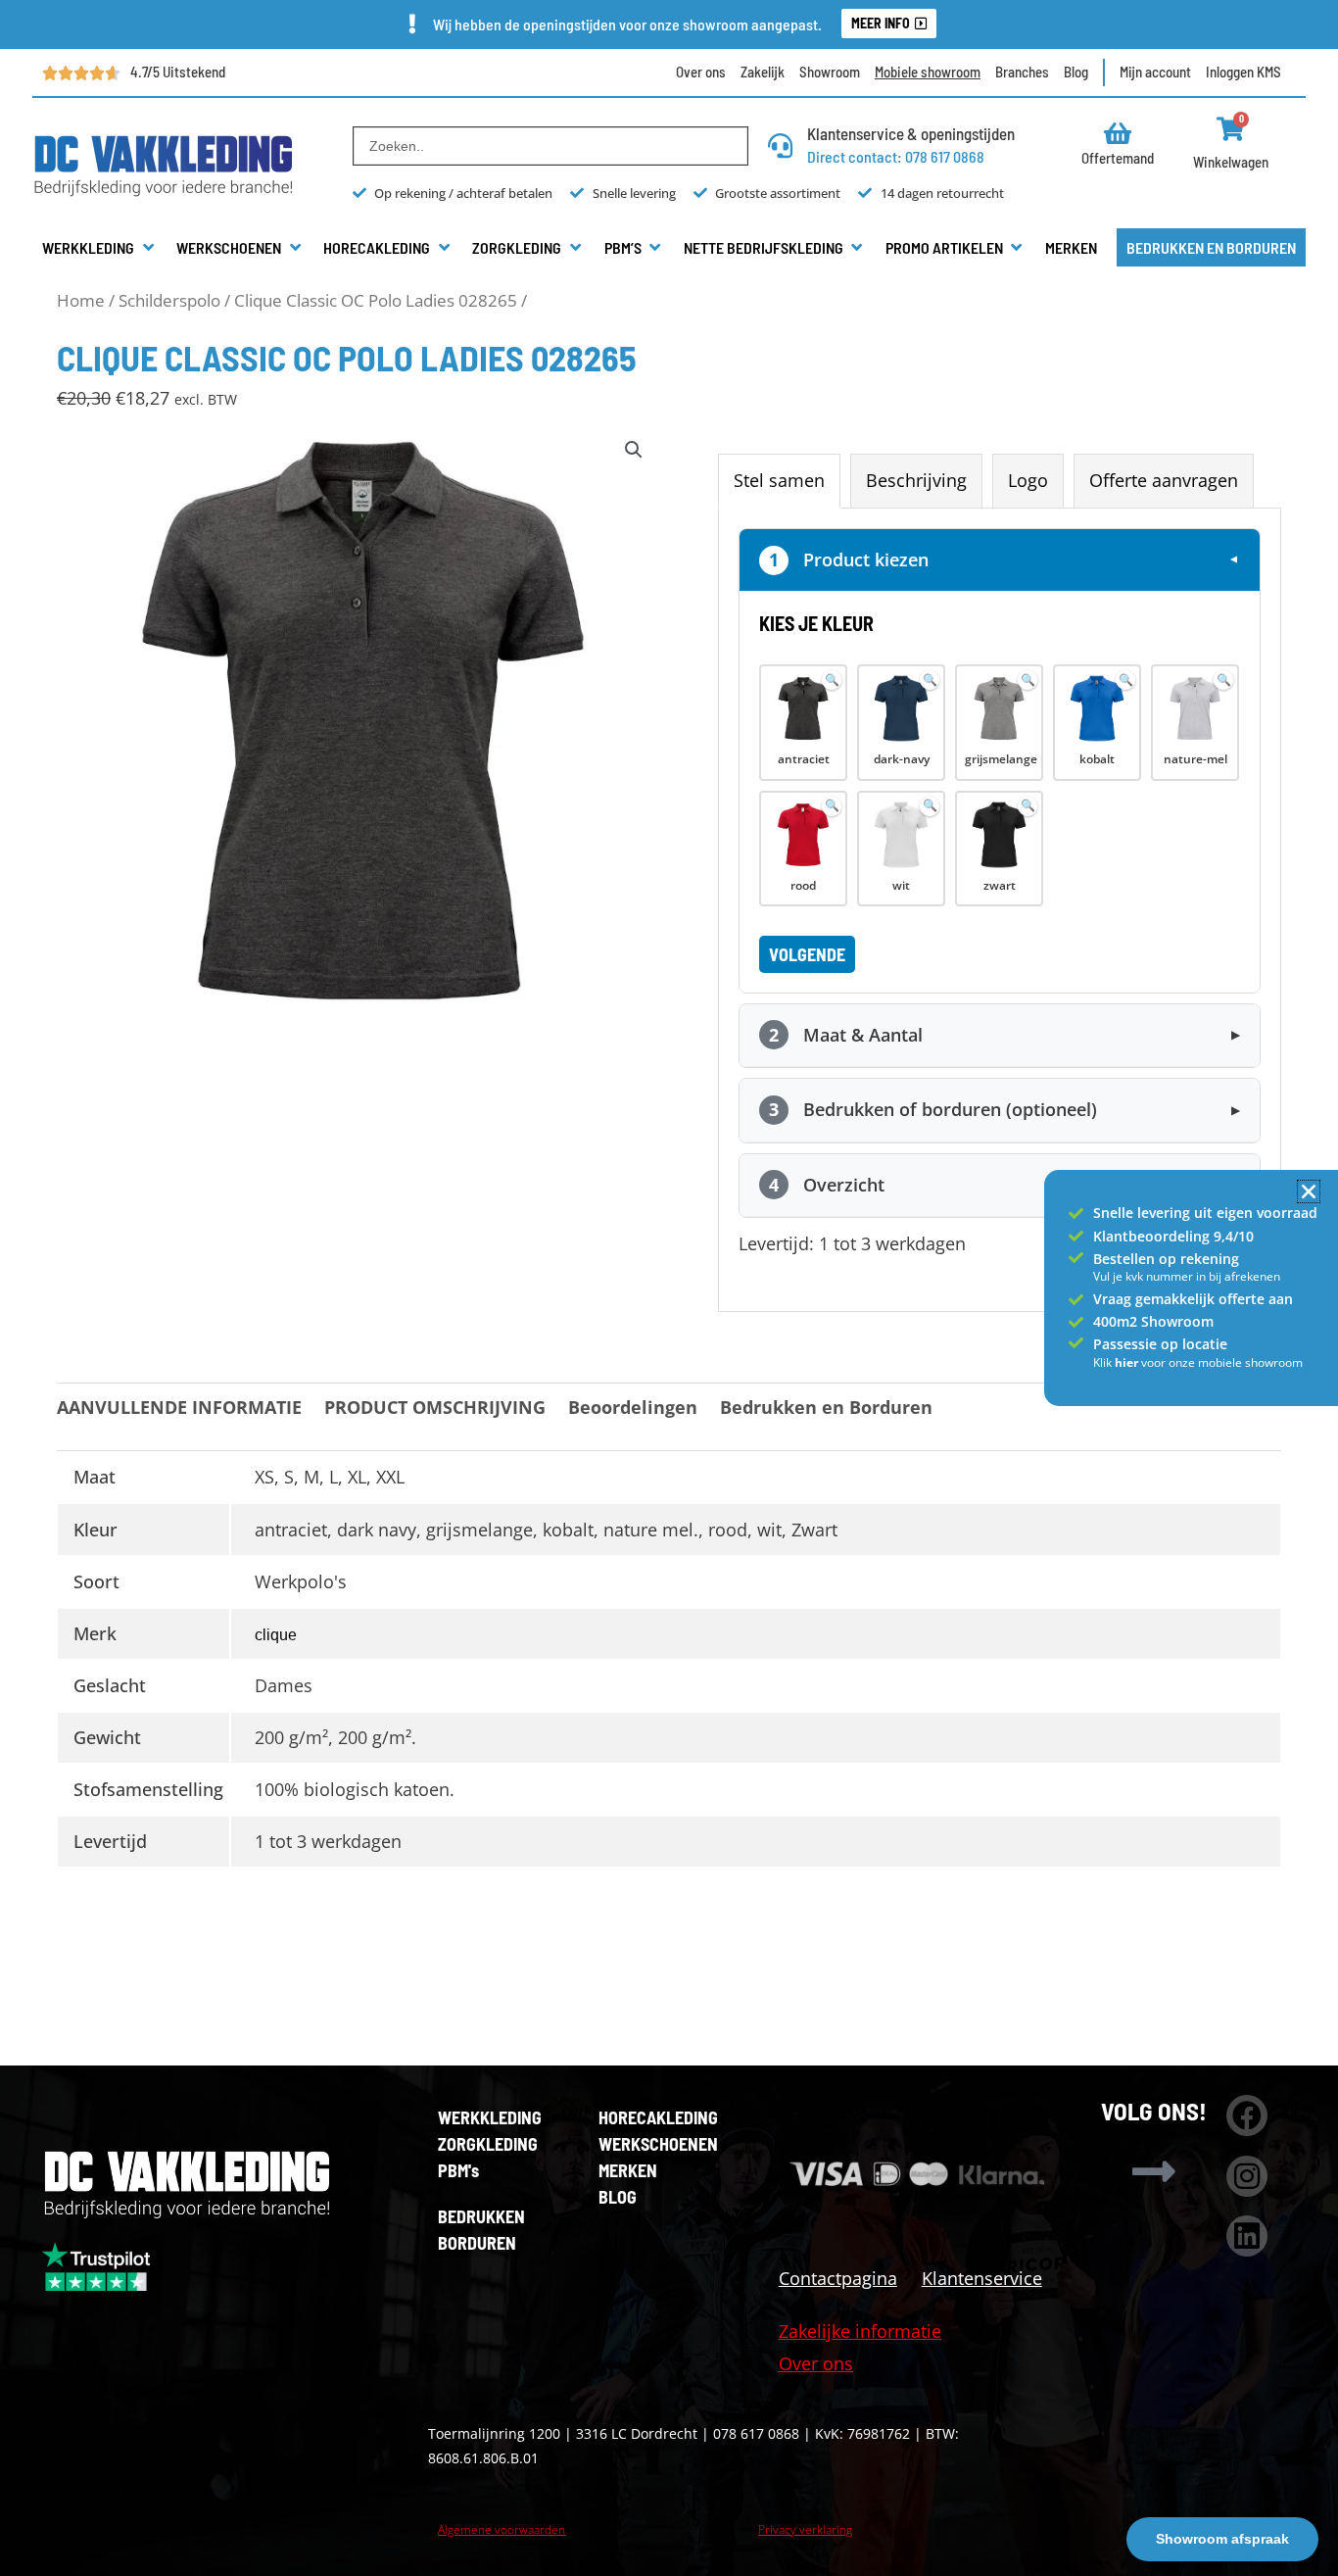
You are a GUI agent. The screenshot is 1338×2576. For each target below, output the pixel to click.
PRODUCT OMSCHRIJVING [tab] (435, 1407)
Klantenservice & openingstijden (911, 133)
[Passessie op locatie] (1076, 1343)
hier (1128, 1362)
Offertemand (1118, 158)
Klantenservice (982, 2278)
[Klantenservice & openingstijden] (780, 146)
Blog (1076, 72)
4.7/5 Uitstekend (178, 72)
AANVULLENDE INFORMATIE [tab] (179, 1407)
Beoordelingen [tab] (633, 1407)
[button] (99, 248)
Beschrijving (916, 480)
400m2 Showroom (1153, 1321)
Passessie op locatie (1160, 1344)
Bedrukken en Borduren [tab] (826, 1407)
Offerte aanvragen (1164, 480)
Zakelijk (763, 72)
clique (276, 1635)
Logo (1028, 480)
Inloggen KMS (1243, 72)
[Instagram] (1247, 2176)
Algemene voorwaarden (502, 2529)
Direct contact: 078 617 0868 (896, 156)
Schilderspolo (169, 300)
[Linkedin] (1247, 2236)
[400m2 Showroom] (1076, 1322)
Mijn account (1155, 72)
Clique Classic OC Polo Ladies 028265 (376, 300)
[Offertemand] (1118, 133)
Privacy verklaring (805, 2529)
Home (81, 300)
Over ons (701, 72)
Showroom (830, 72)
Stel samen (779, 480)
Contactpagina (838, 2278)
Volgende (807, 954)
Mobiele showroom (928, 72)
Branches (1022, 72)
